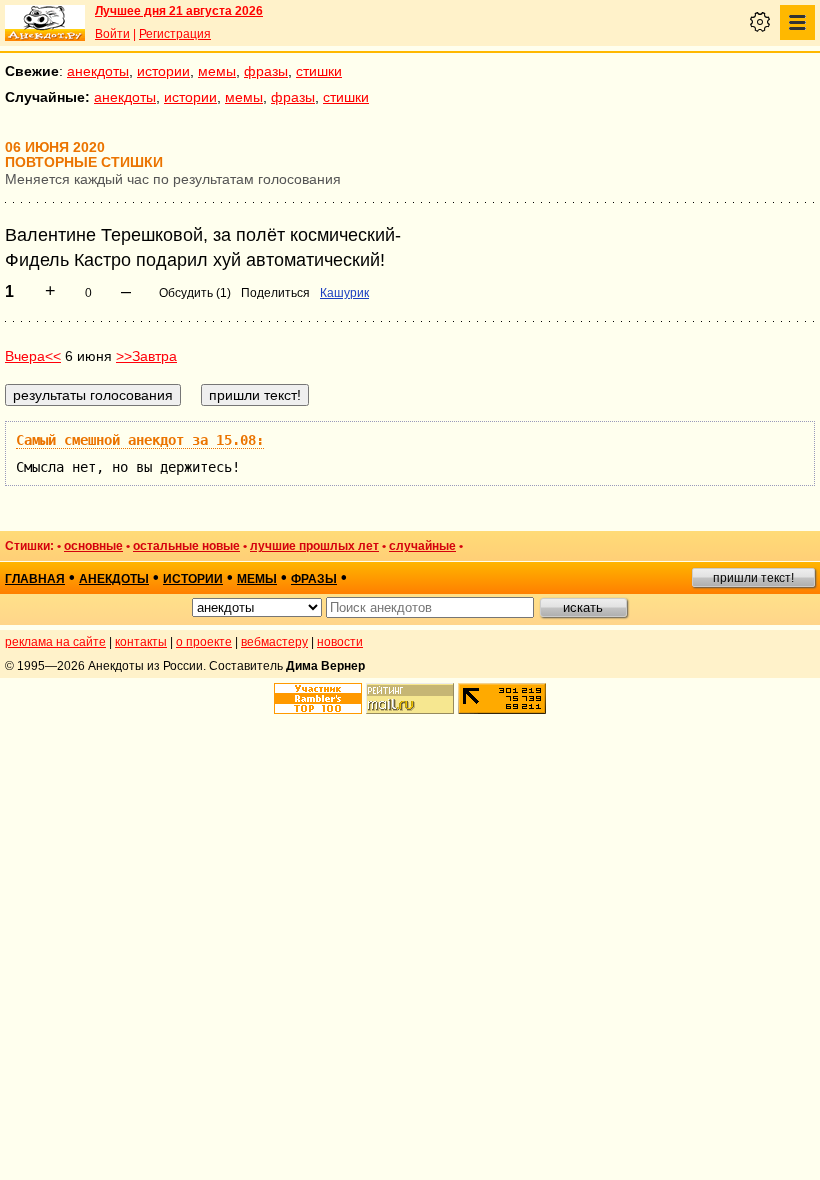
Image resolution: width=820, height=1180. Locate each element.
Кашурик (344, 293)
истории (163, 71)
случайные (422, 546)
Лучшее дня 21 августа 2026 (179, 11)
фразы (266, 71)
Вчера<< (33, 356)
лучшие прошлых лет (314, 546)
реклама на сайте (55, 642)
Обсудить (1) (195, 293)
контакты (141, 642)
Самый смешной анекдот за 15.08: (140, 440)
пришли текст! (753, 578)
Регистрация (175, 34)
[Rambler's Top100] (318, 698)
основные (93, 546)
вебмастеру (274, 642)
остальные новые (186, 546)
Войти (112, 34)
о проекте (204, 642)
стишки (319, 71)
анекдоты (98, 71)
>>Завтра (146, 356)
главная (35, 579)
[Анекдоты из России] (45, 23)
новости (340, 642)
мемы (217, 71)
